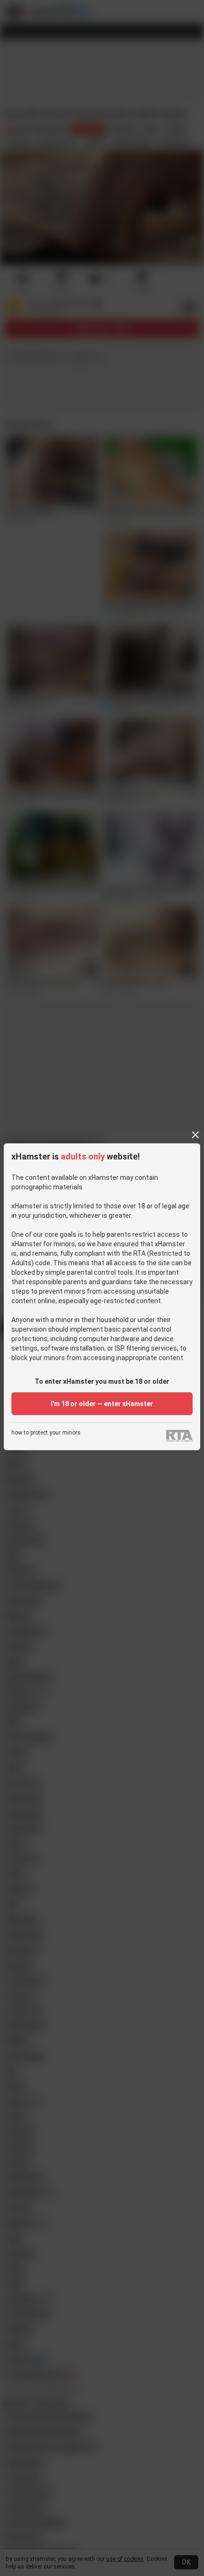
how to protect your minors (46, 1433)
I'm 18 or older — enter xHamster (102, 1404)
